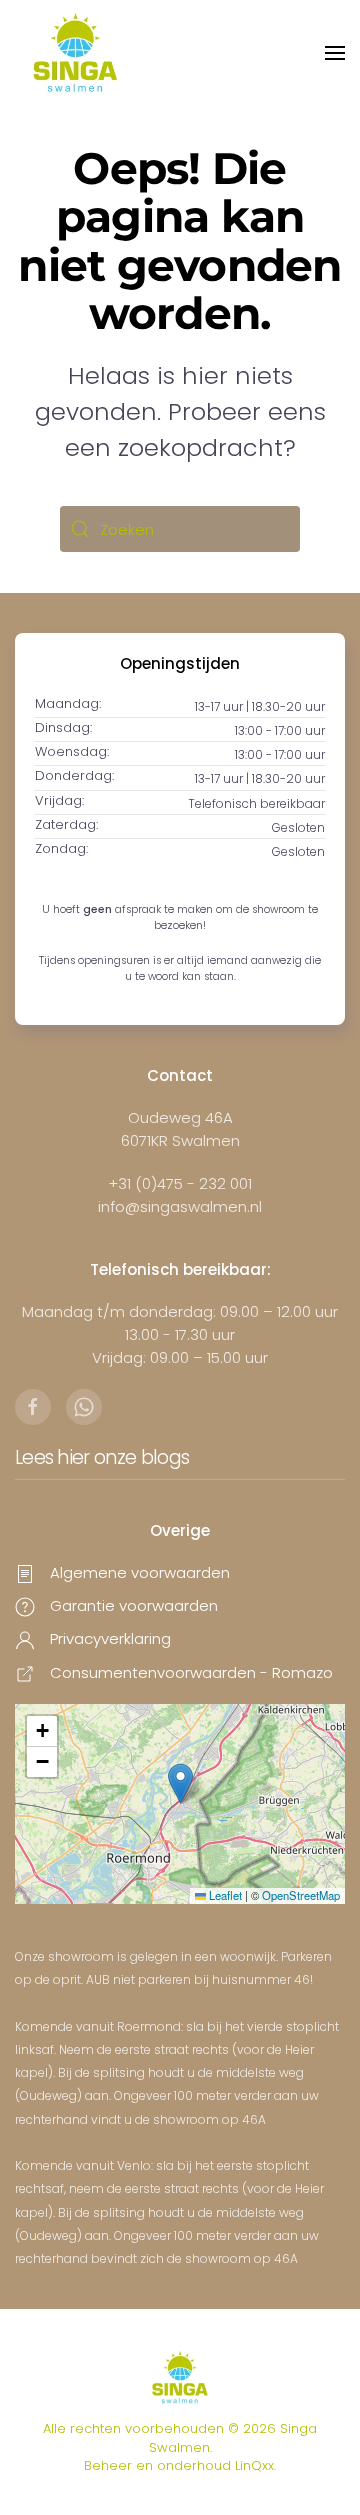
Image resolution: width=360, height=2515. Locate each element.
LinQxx (254, 2465)
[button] (335, 53)
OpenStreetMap (301, 1895)
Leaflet (224, 1895)
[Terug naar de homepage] (75, 52)
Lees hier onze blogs (102, 1457)
